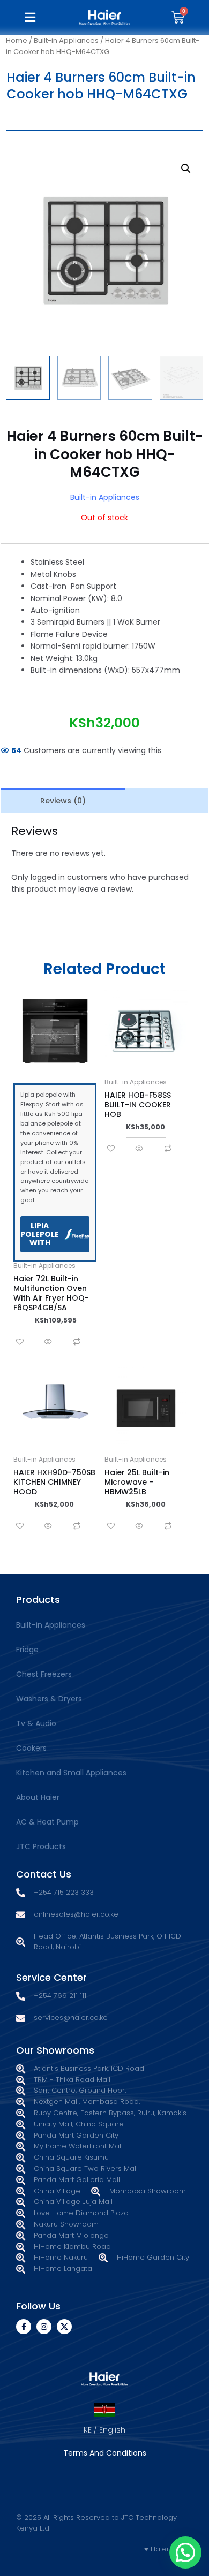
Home (17, 40)
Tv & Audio (36, 1723)
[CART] (178, 17)
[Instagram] (44, 2327)
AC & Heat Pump (47, 1822)
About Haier (38, 1797)
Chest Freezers (44, 1674)
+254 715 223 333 (64, 1892)
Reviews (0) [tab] (63, 801)
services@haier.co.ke (71, 2018)
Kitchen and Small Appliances (71, 1773)
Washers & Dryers (49, 1699)
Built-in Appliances (66, 40)
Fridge (27, 1650)
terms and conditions (105, 2453)
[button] (31, 17)
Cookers (31, 1748)
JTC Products (41, 1846)
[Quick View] (48, 1342)
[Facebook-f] (24, 2327)
